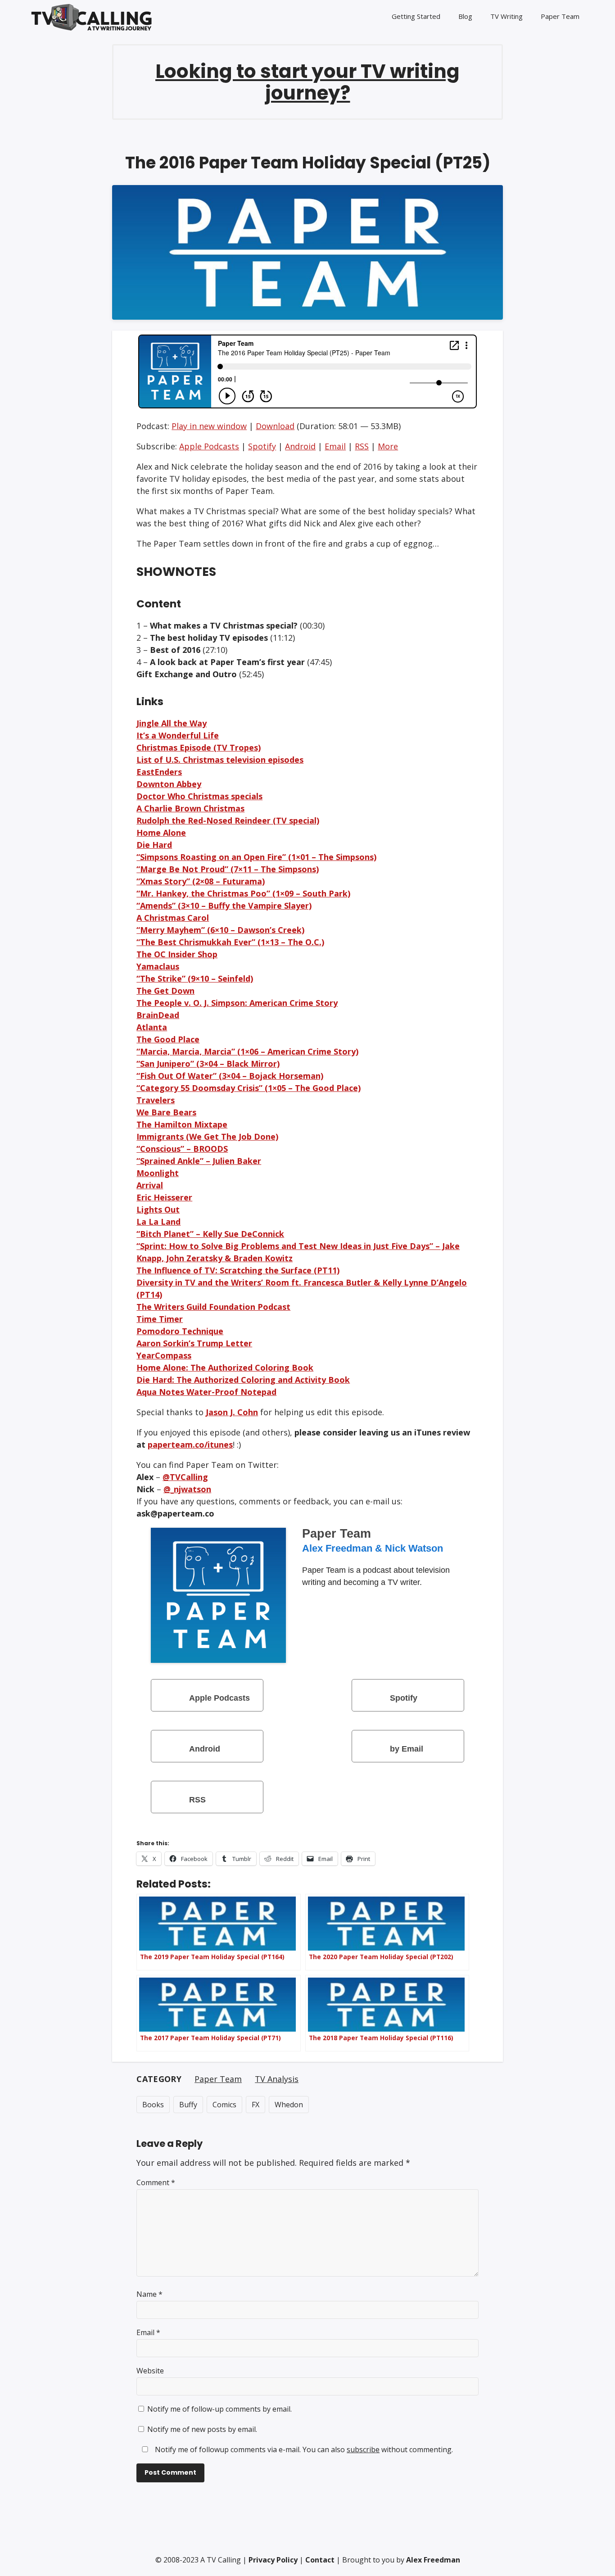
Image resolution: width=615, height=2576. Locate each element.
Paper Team (560, 16)
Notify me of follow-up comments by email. (219, 2409)
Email (335, 446)
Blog (465, 16)
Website (150, 2371)
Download (275, 426)
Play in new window (209, 426)
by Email (407, 1749)
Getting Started (416, 16)
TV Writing (506, 16)
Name (149, 2294)
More (388, 446)
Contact (320, 2560)
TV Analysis (277, 2079)
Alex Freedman (433, 2560)
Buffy (188, 2105)
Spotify (262, 446)
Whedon (289, 2105)
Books (153, 2105)
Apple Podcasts (209, 446)
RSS (362, 446)
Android (300, 446)
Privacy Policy (273, 2560)
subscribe (363, 2449)
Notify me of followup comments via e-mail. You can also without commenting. (303, 2449)
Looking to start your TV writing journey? (307, 82)
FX (255, 2105)
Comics (224, 2105)
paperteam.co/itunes (190, 1444)
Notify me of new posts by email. (202, 2429)
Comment (156, 2182)
